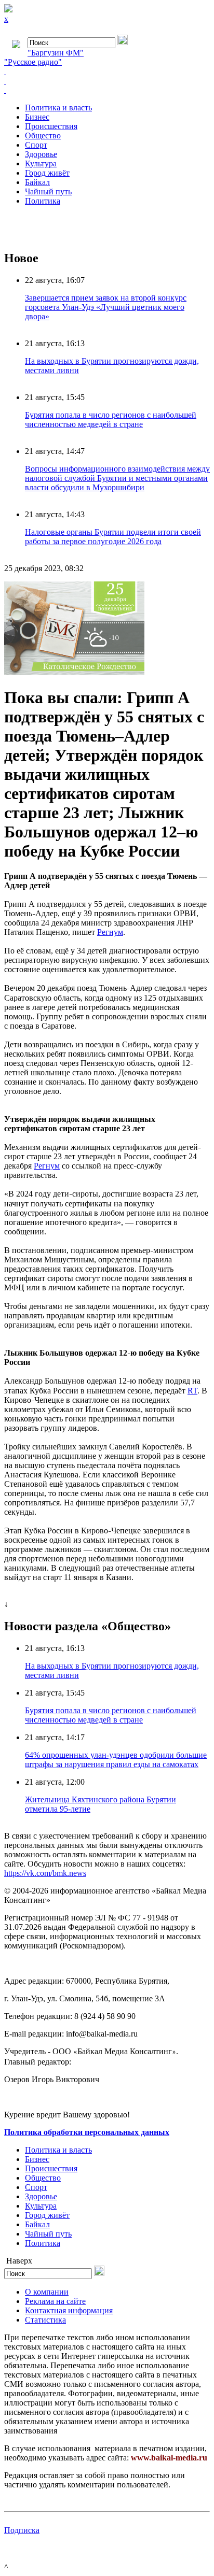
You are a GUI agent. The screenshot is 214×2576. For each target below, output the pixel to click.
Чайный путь (48, 191)
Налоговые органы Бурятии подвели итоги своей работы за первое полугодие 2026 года (113, 537)
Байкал (37, 182)
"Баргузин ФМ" (56, 53)
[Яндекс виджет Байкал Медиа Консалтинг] (107, 90)
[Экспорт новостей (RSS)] (107, 81)
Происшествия (51, 126)
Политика (43, 201)
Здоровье (41, 154)
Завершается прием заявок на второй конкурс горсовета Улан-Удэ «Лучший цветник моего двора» (106, 307)
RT (192, 1391)
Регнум (110, 932)
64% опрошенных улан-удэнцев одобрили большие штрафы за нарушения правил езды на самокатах (116, 1760)
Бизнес (37, 117)
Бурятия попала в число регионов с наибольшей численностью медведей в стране (111, 419)
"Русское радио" (33, 62)
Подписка (22, 2530)
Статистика (45, 2320)
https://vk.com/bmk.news (45, 1873)
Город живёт (47, 173)
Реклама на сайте (55, 2301)
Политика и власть (58, 108)
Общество (43, 136)
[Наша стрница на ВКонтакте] (107, 72)
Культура (41, 163)
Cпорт (36, 145)
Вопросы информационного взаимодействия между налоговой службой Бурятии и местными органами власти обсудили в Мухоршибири (117, 478)
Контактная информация (69, 2310)
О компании (47, 2292)
